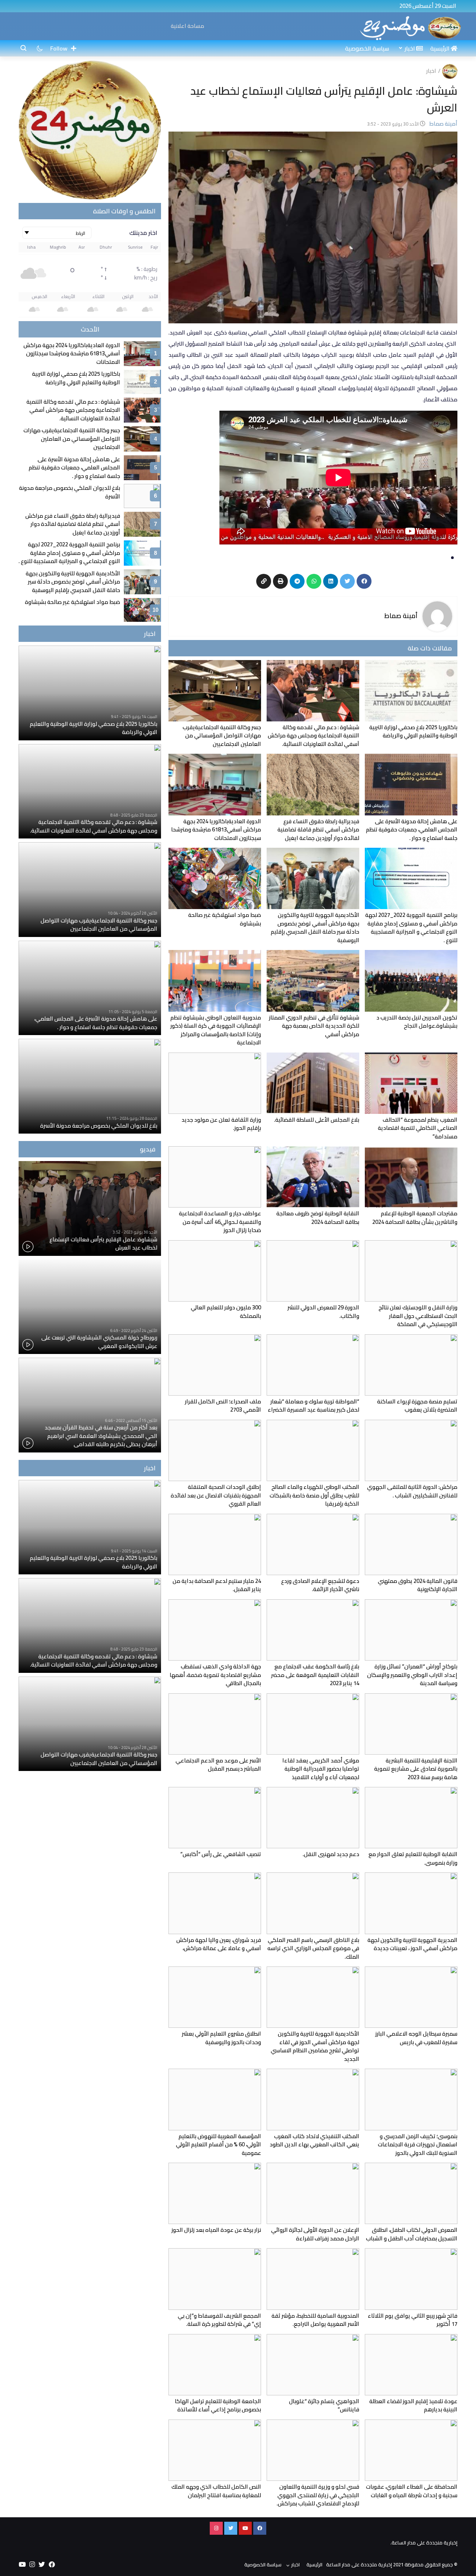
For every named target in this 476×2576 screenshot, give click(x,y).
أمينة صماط (401, 616)
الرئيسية (440, 48)
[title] (411, 27)
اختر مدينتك (143, 233)
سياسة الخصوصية (367, 48)
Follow (59, 48)
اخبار (410, 48)
